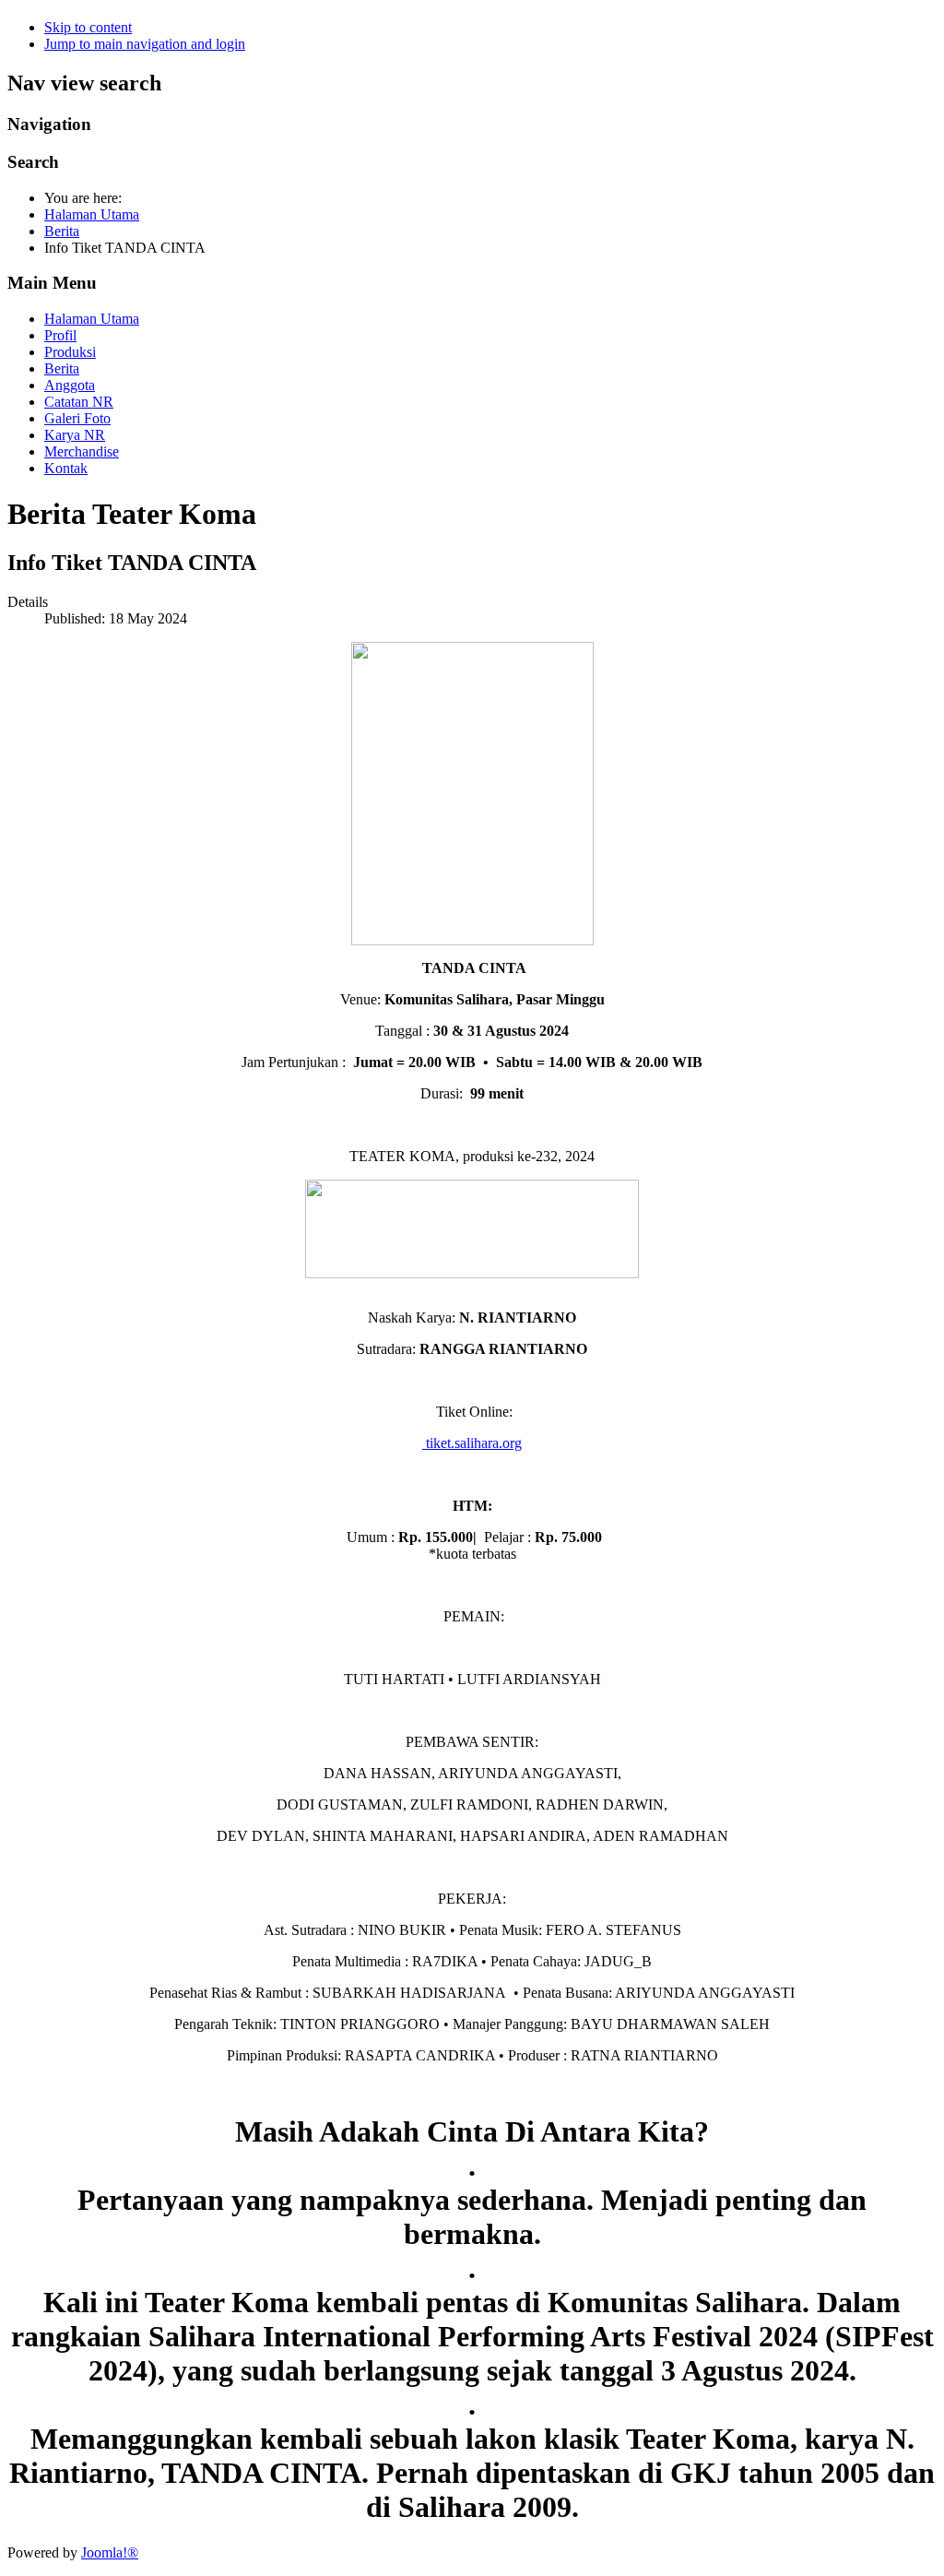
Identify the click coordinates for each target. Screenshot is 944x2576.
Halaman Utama (92, 319)
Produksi (70, 352)
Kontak (66, 468)
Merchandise (82, 451)
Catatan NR (79, 402)
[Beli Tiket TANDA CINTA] (472, 1273)
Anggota (70, 385)
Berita (62, 368)
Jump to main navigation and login (145, 44)
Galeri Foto (77, 418)
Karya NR (75, 435)
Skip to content (88, 27)
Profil (60, 335)
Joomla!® (110, 2552)
